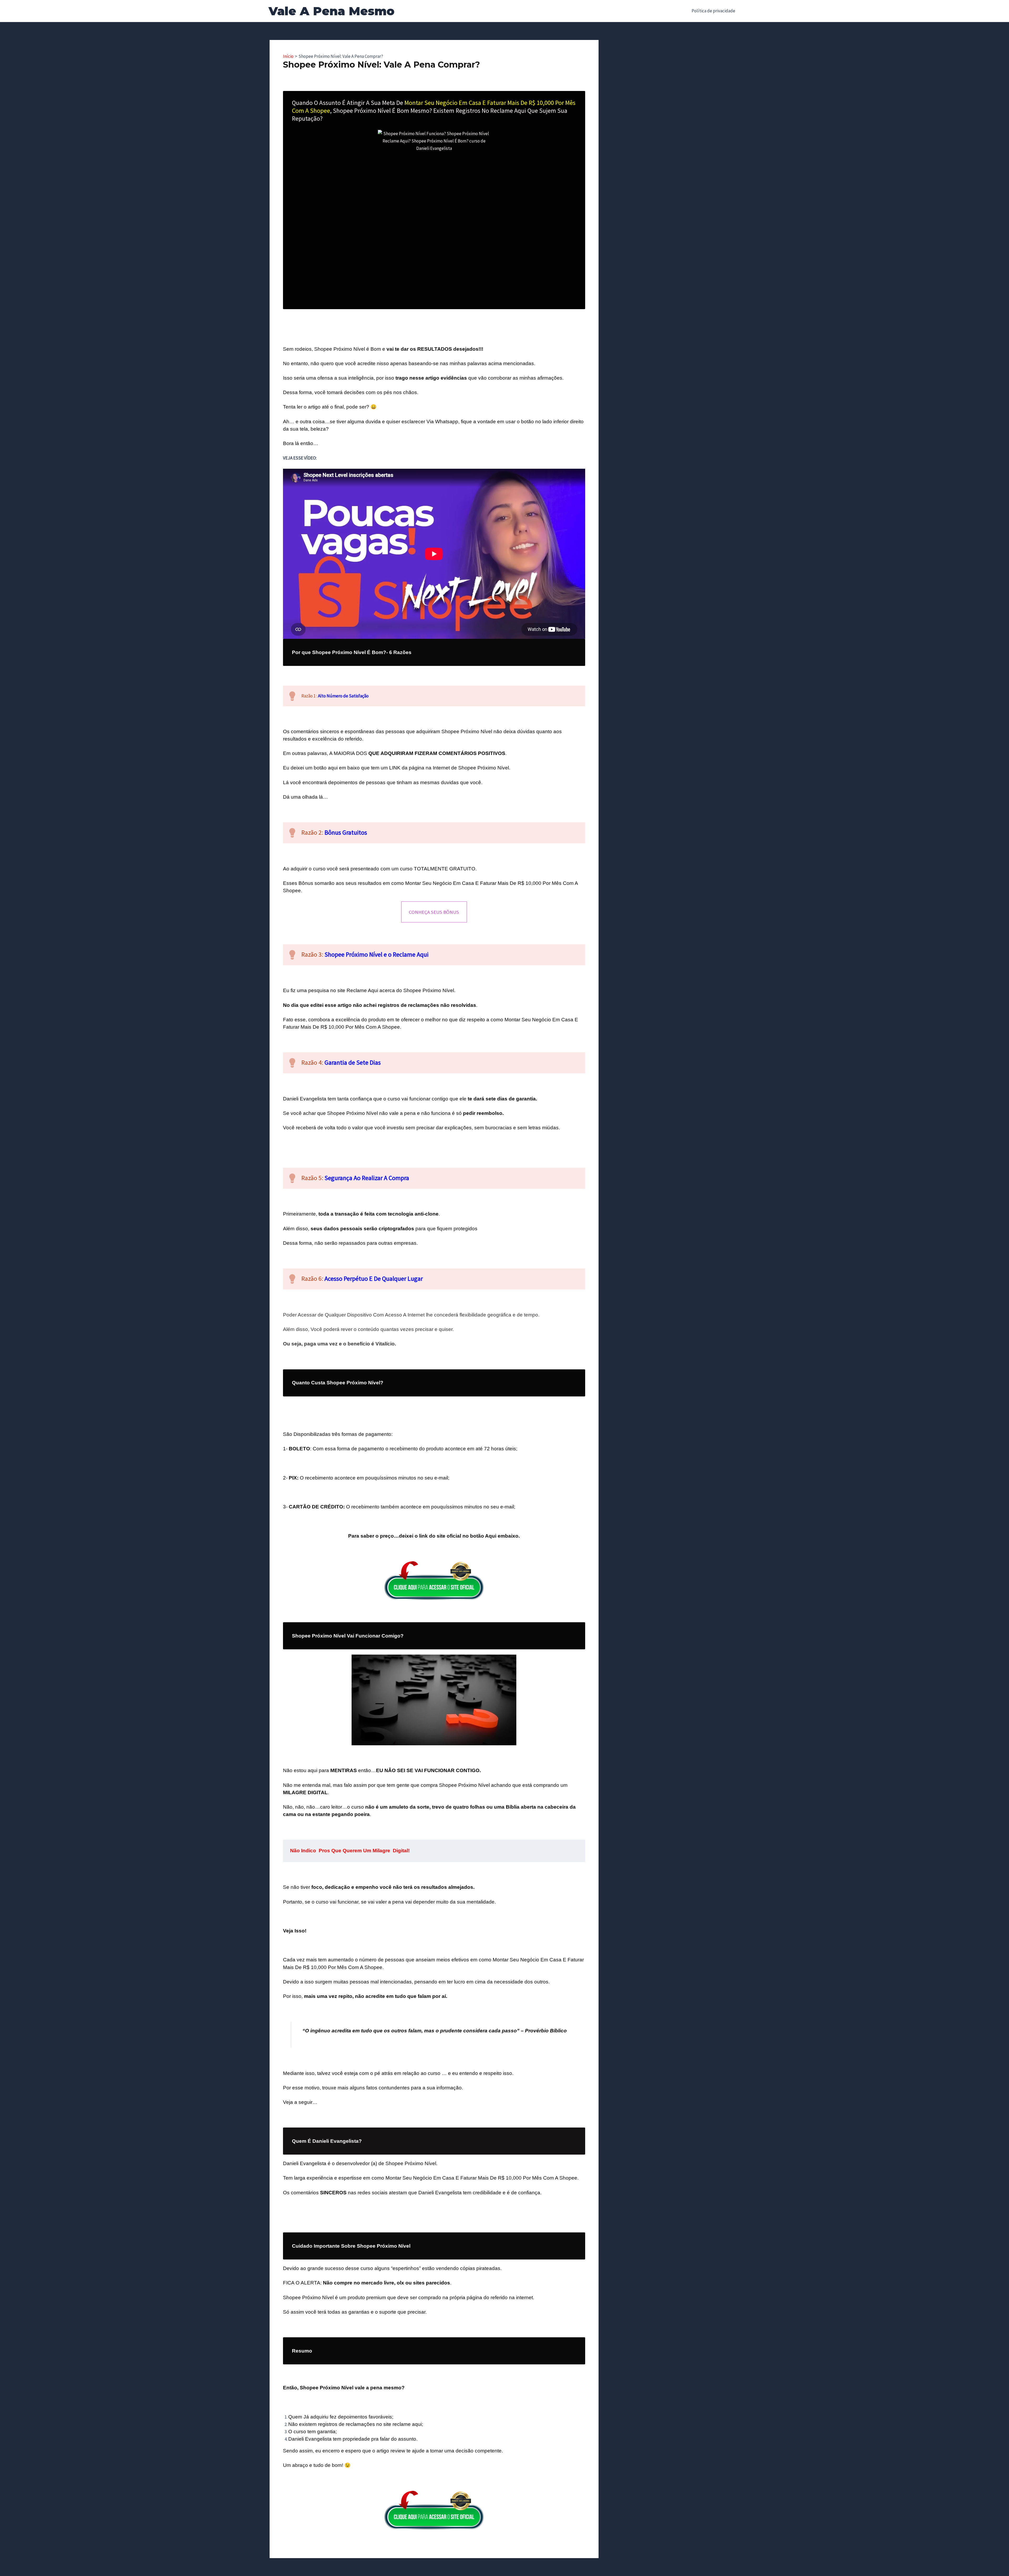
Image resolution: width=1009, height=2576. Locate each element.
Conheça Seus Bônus (434, 912)
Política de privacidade (713, 11)
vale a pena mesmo (378, 2388)
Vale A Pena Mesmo (331, 11)
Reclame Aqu (362, 990)
